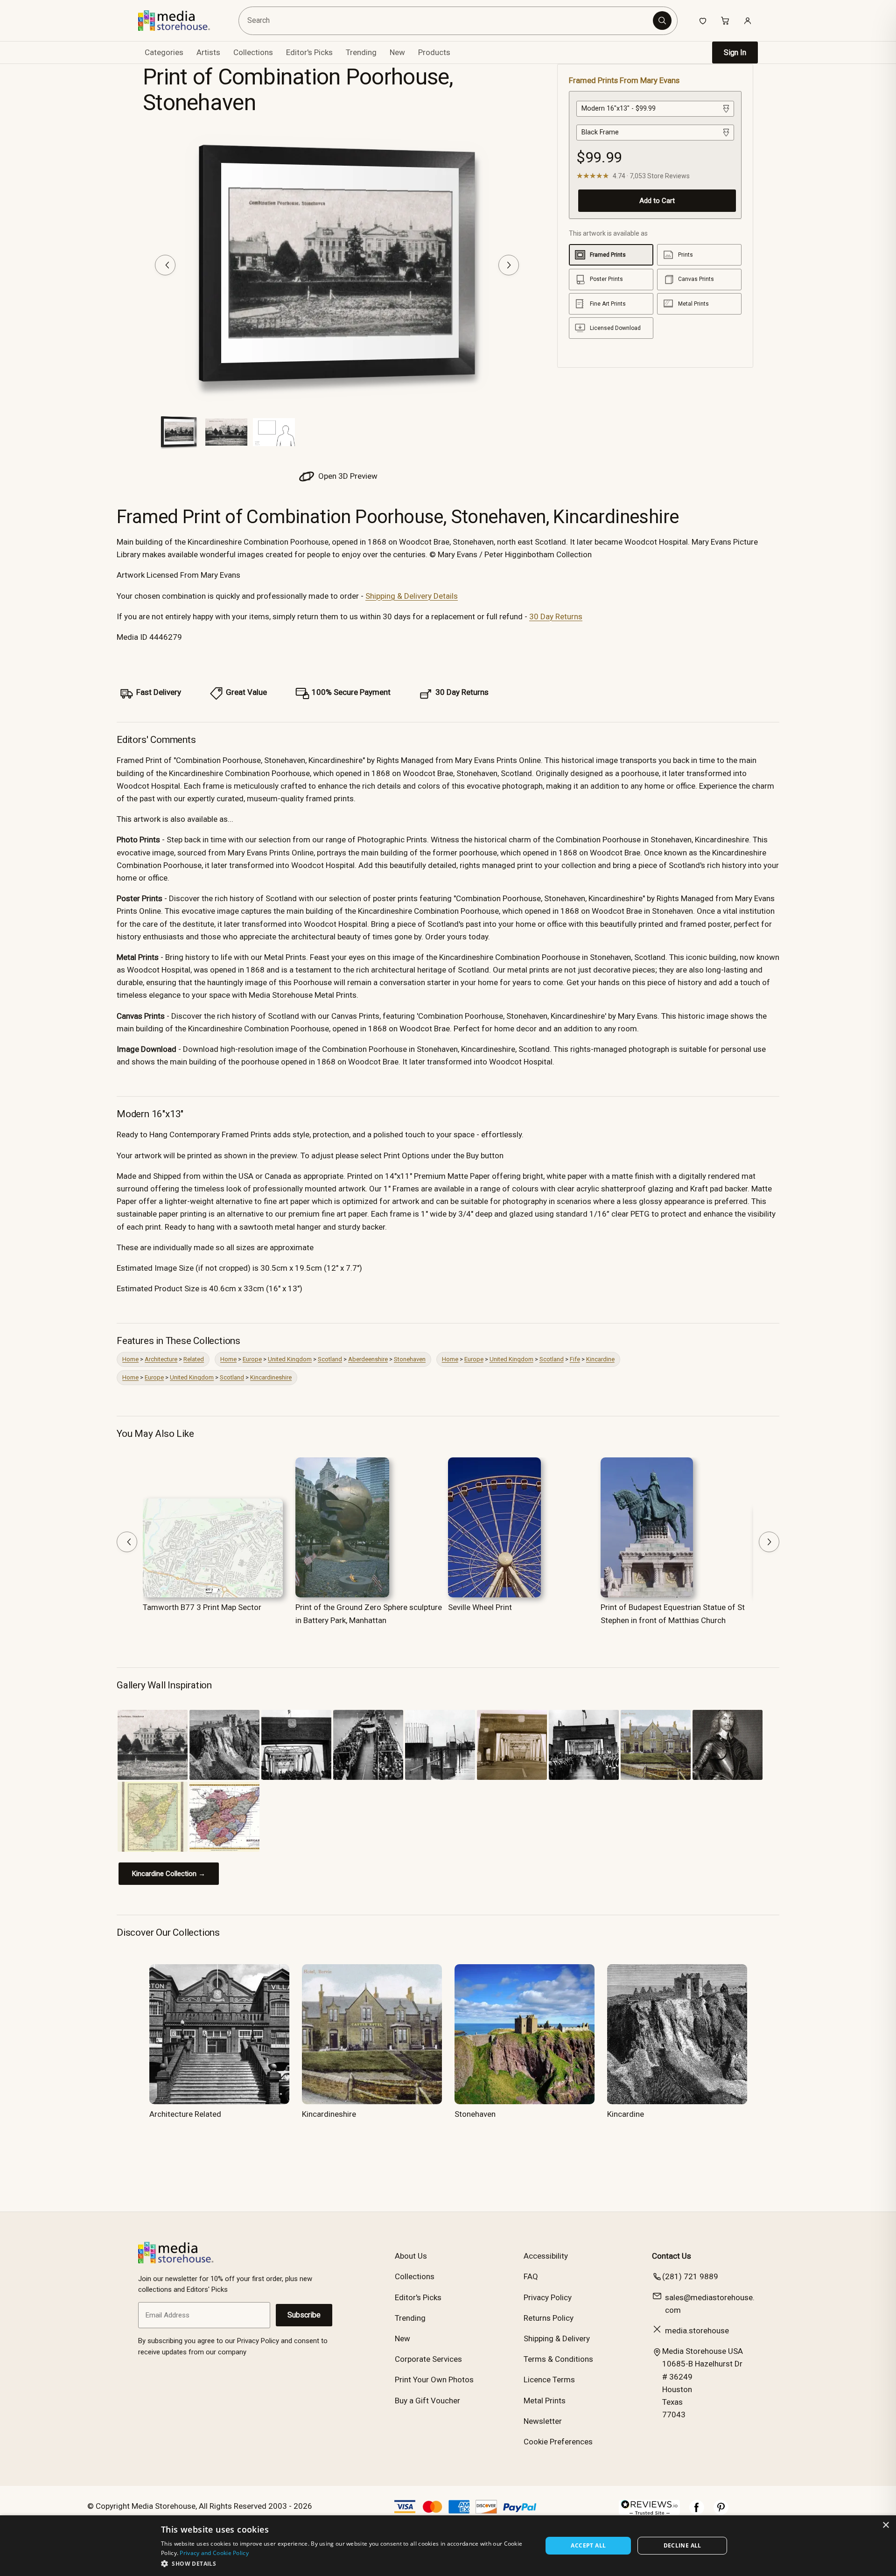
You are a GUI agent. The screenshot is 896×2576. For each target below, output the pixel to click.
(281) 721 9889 (690, 2276)
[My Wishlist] (703, 21)
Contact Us (672, 2256)
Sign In (735, 52)
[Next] (509, 265)
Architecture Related (185, 2114)
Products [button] (434, 52)
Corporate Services (428, 2359)
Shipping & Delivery (557, 2338)
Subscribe (304, 2315)
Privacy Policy (548, 2297)
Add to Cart (657, 201)
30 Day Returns (556, 616)
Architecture (161, 1359)
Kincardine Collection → (169, 1874)
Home (130, 1359)
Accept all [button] (588, 2545)
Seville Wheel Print (480, 1607)
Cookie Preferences (558, 2442)
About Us (411, 2256)
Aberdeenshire (368, 1359)
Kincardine (600, 1359)
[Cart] (725, 21)
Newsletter (543, 2421)
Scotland (330, 1359)
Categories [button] (164, 52)
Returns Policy (549, 2318)
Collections (253, 52)
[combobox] (447, 21)
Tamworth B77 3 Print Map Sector (202, 1607)
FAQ (531, 2276)
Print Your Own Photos (434, 2380)
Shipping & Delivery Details (412, 596)
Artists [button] (208, 52)
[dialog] (448, 2546)
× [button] (885, 2525)
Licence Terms (549, 2380)
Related (194, 1359)
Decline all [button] (682, 2545)
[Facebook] (697, 2512)
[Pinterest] (721, 2512)
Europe (252, 1359)
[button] (346, 2563)
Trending (361, 52)
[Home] (181, 21)
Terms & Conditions (558, 2359)
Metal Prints (545, 2401)
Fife (575, 1359)
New (397, 52)
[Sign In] (748, 21)
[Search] (662, 21)
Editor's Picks (309, 52)
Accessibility (546, 2256)
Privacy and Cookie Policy (214, 2553)
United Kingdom (290, 1359)
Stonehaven (410, 1359)
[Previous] (165, 265)
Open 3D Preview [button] (347, 476)
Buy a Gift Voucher (427, 2401)
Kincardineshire (271, 1377)
